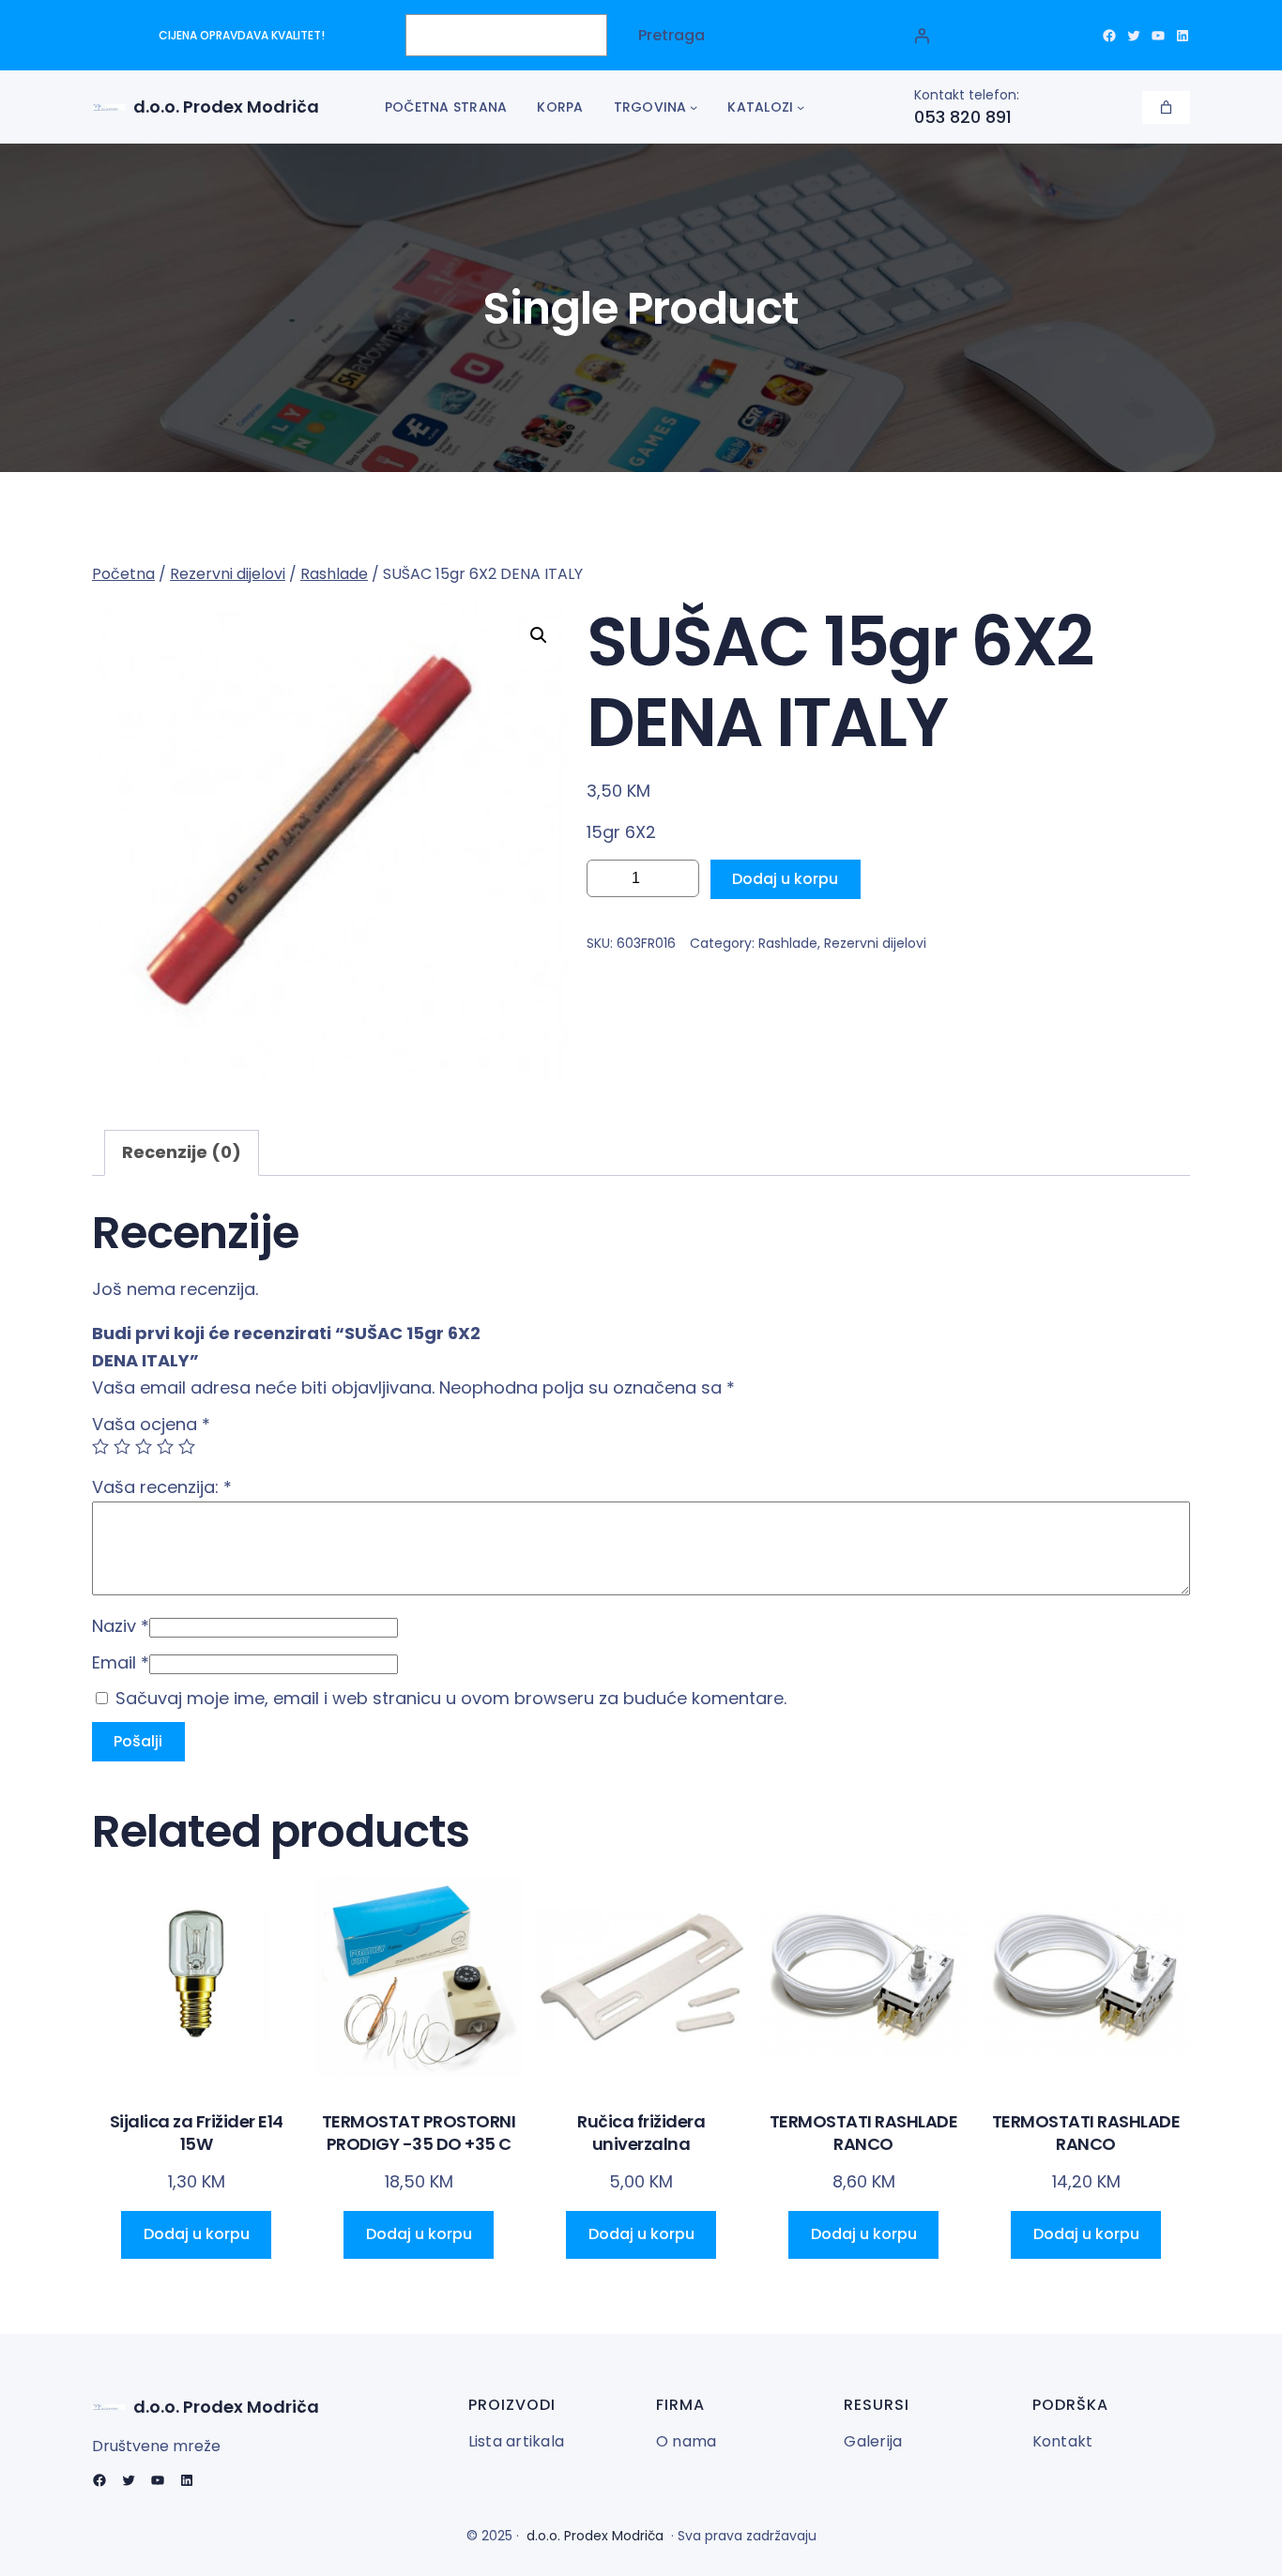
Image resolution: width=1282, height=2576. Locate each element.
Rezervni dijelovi (228, 574)
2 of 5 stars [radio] (122, 1446)
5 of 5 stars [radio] (187, 1446)
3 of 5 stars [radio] (144, 1446)
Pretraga (672, 35)
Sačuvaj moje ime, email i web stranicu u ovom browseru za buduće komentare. (451, 1698)
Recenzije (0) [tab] (182, 1152)
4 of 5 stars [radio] (165, 1446)
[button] (539, 635)
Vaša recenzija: (162, 1487)
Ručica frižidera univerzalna (641, 2133)
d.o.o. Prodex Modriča (226, 107)
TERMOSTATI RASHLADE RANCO (864, 2133)
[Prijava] (922, 36)
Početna (123, 574)
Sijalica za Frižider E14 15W (197, 2133)
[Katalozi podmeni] (801, 107)
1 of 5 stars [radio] (100, 1446)
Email (121, 1662)
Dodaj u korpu (785, 879)
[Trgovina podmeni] (694, 107)
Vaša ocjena (151, 1424)
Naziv (121, 1626)
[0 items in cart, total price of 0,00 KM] (1166, 107)
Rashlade (334, 574)
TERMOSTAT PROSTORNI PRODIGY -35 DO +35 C (419, 2133)
